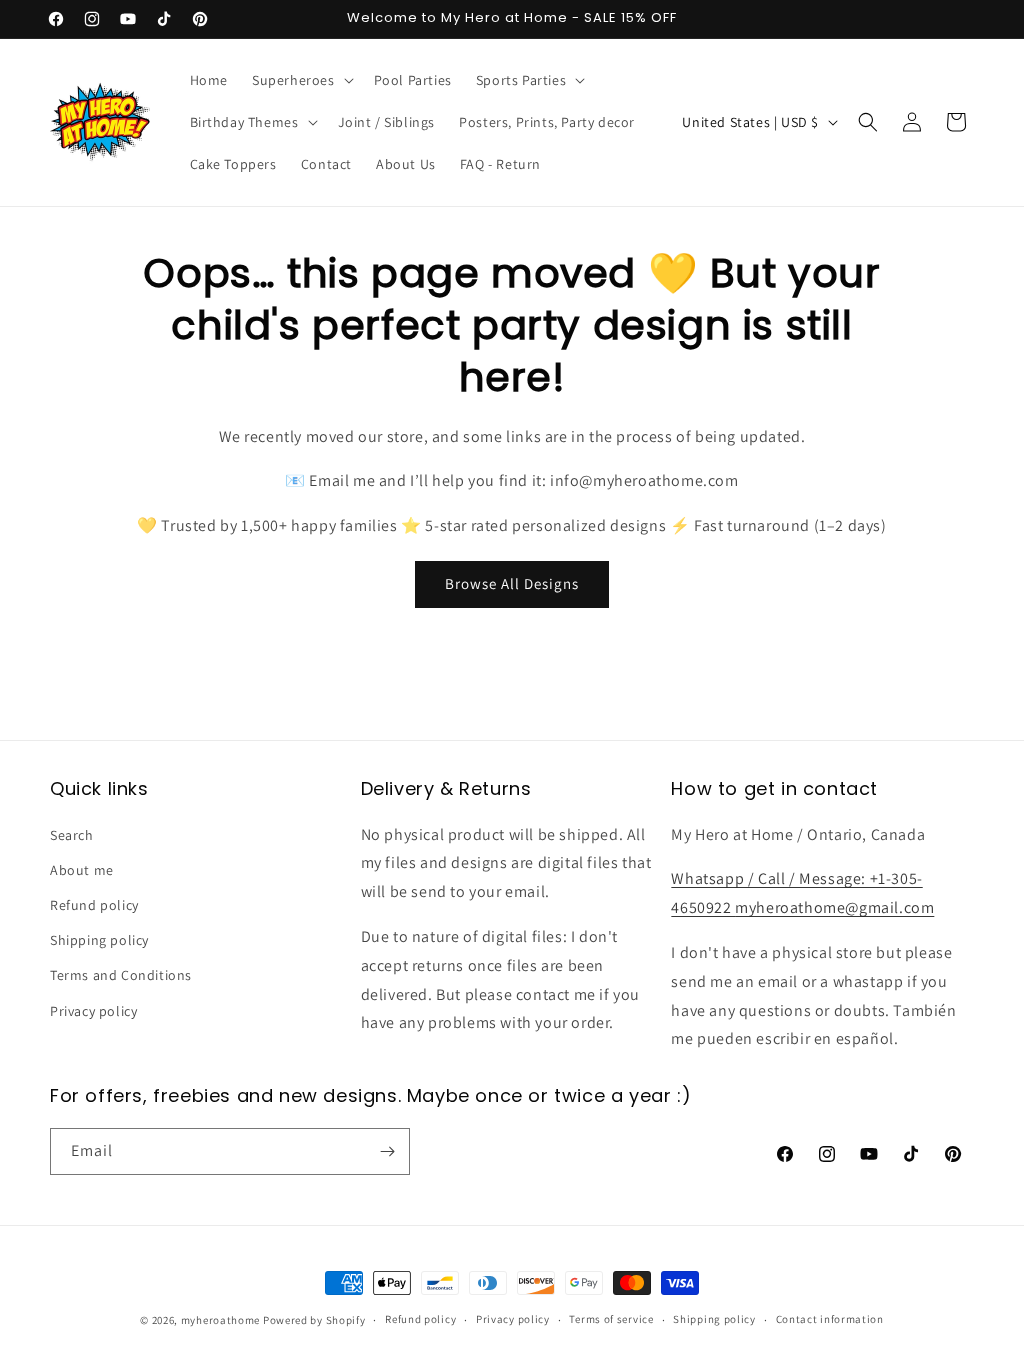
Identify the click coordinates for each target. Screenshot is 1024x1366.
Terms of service (611, 1319)
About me (82, 870)
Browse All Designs (512, 583)
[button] (301, 80)
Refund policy (94, 905)
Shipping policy (99, 940)
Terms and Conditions (121, 975)
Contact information (830, 1319)
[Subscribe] (387, 1151)
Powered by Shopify (314, 1320)
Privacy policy (93, 1011)
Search (72, 835)
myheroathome (220, 1320)
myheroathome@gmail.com (834, 907)
